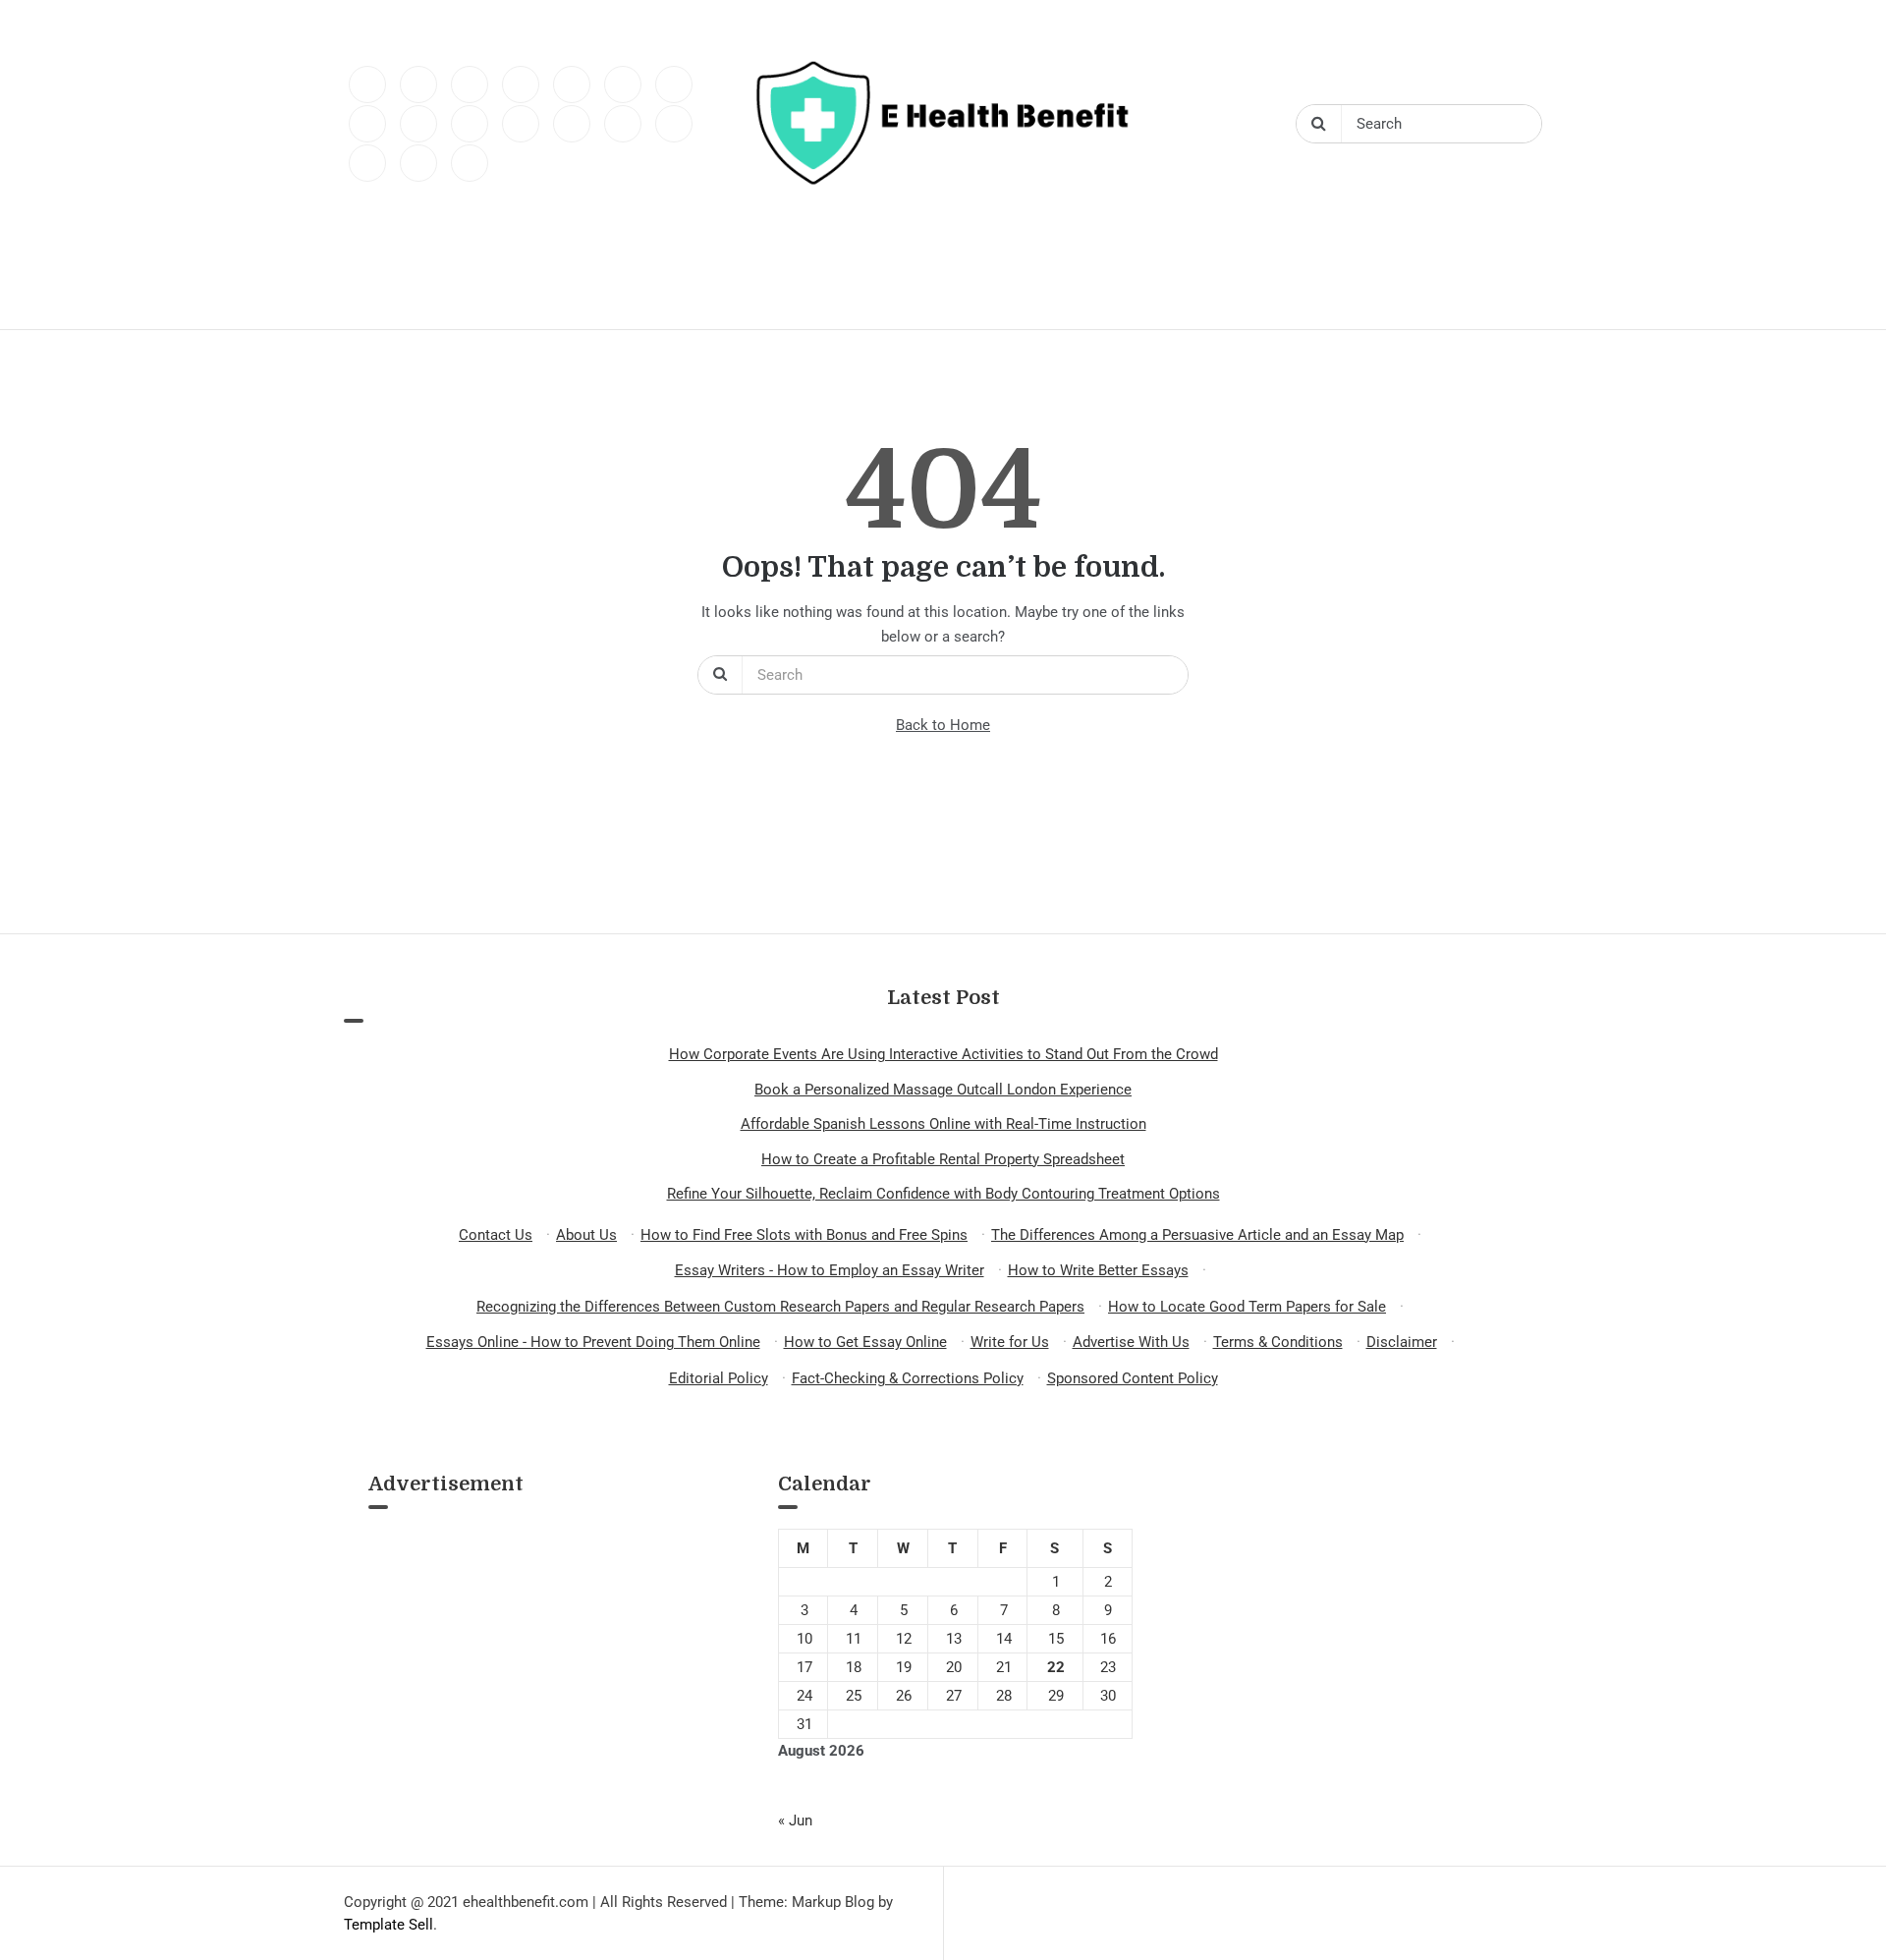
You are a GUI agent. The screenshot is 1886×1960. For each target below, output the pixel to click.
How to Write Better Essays (1098, 1270)
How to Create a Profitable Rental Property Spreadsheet (943, 1159)
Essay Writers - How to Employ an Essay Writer (830, 1270)
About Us (586, 1235)
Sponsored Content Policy (1133, 1378)
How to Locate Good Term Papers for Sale (1247, 1307)
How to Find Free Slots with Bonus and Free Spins (804, 1235)
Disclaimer (1402, 1342)
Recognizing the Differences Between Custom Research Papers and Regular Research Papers (780, 1307)
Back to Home (943, 725)
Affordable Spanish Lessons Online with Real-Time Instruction (943, 1124)
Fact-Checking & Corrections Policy (908, 1378)
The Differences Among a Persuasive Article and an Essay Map (1197, 1235)
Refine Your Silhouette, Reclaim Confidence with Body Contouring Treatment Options (943, 1194)
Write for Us (1010, 1342)
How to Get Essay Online (865, 1342)
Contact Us (496, 1235)
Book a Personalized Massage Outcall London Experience (943, 1090)
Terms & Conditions (1278, 1342)
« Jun (795, 1820)
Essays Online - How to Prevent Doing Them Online (593, 1342)
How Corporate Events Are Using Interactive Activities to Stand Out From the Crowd (943, 1054)
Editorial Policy (719, 1378)
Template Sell (388, 1925)
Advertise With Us (1131, 1342)
